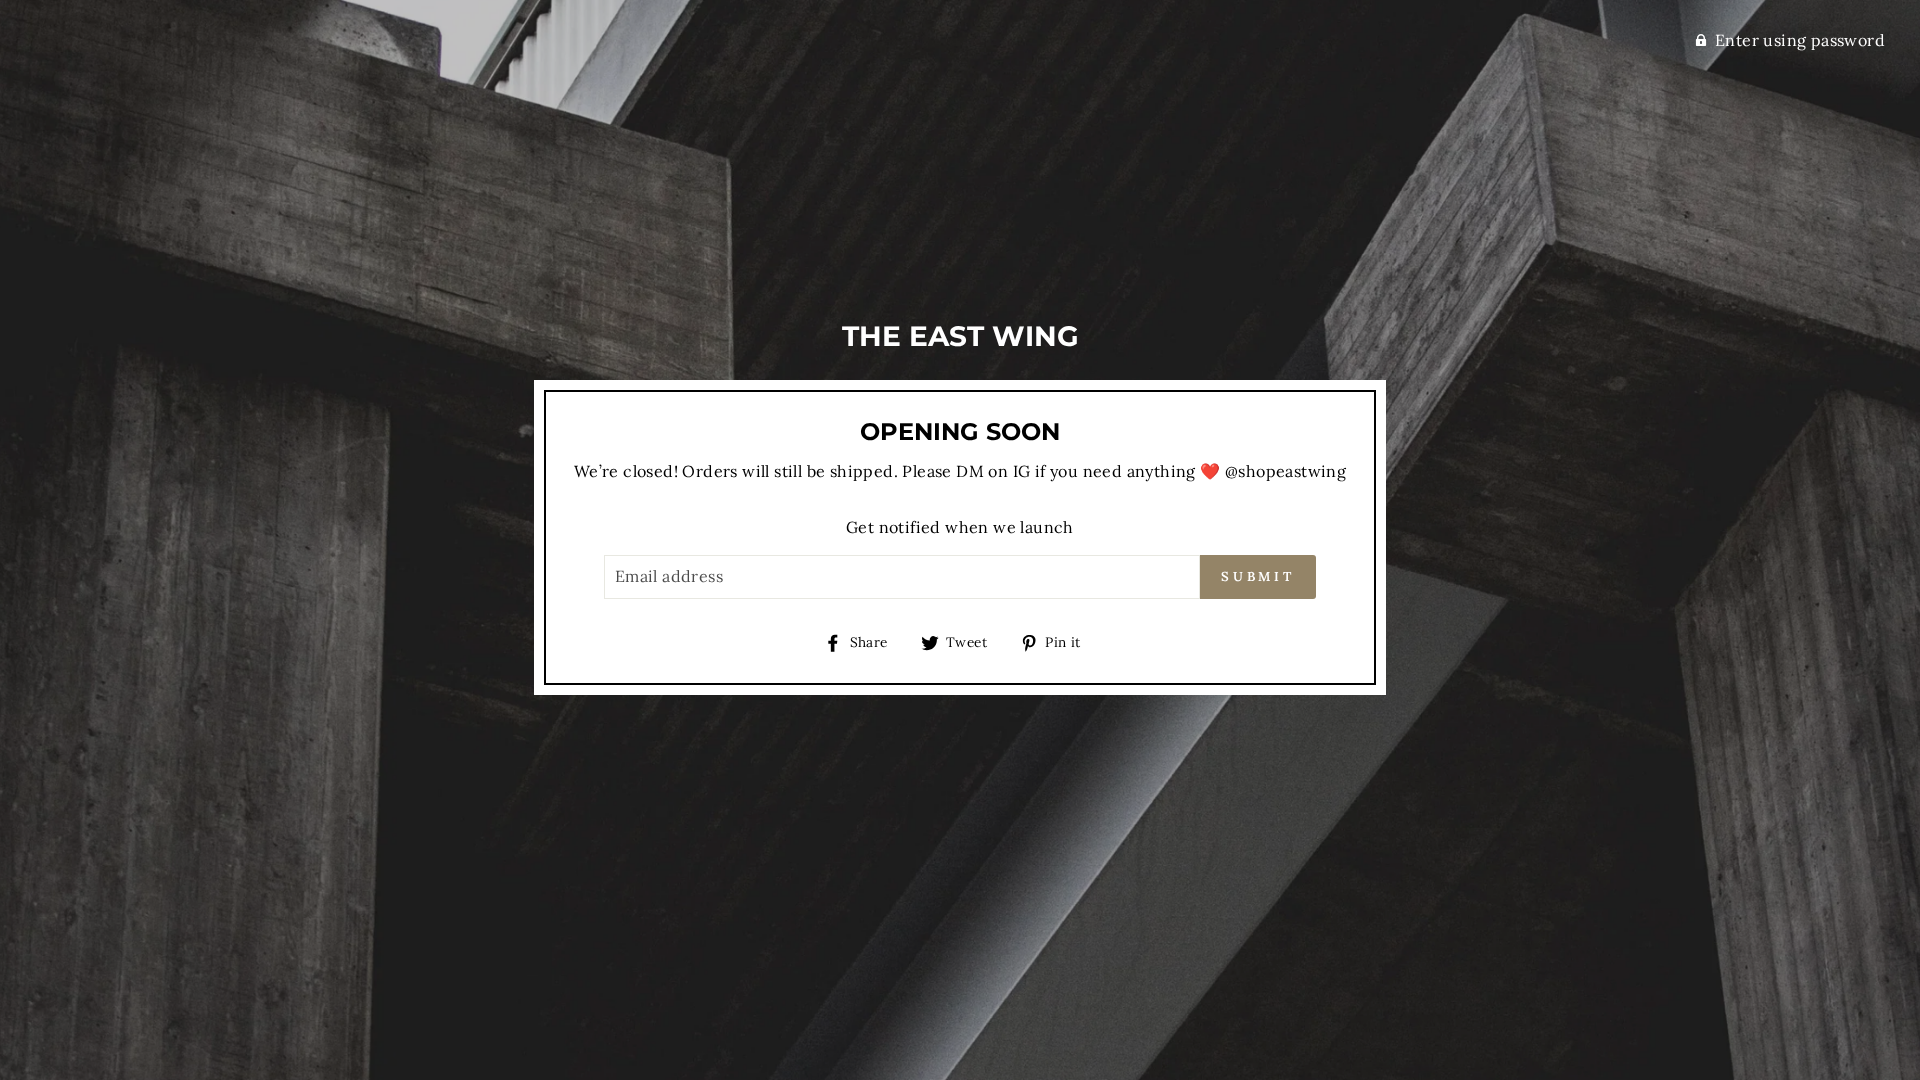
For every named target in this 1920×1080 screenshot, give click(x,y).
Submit (1258, 576)
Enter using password (1800, 40)
